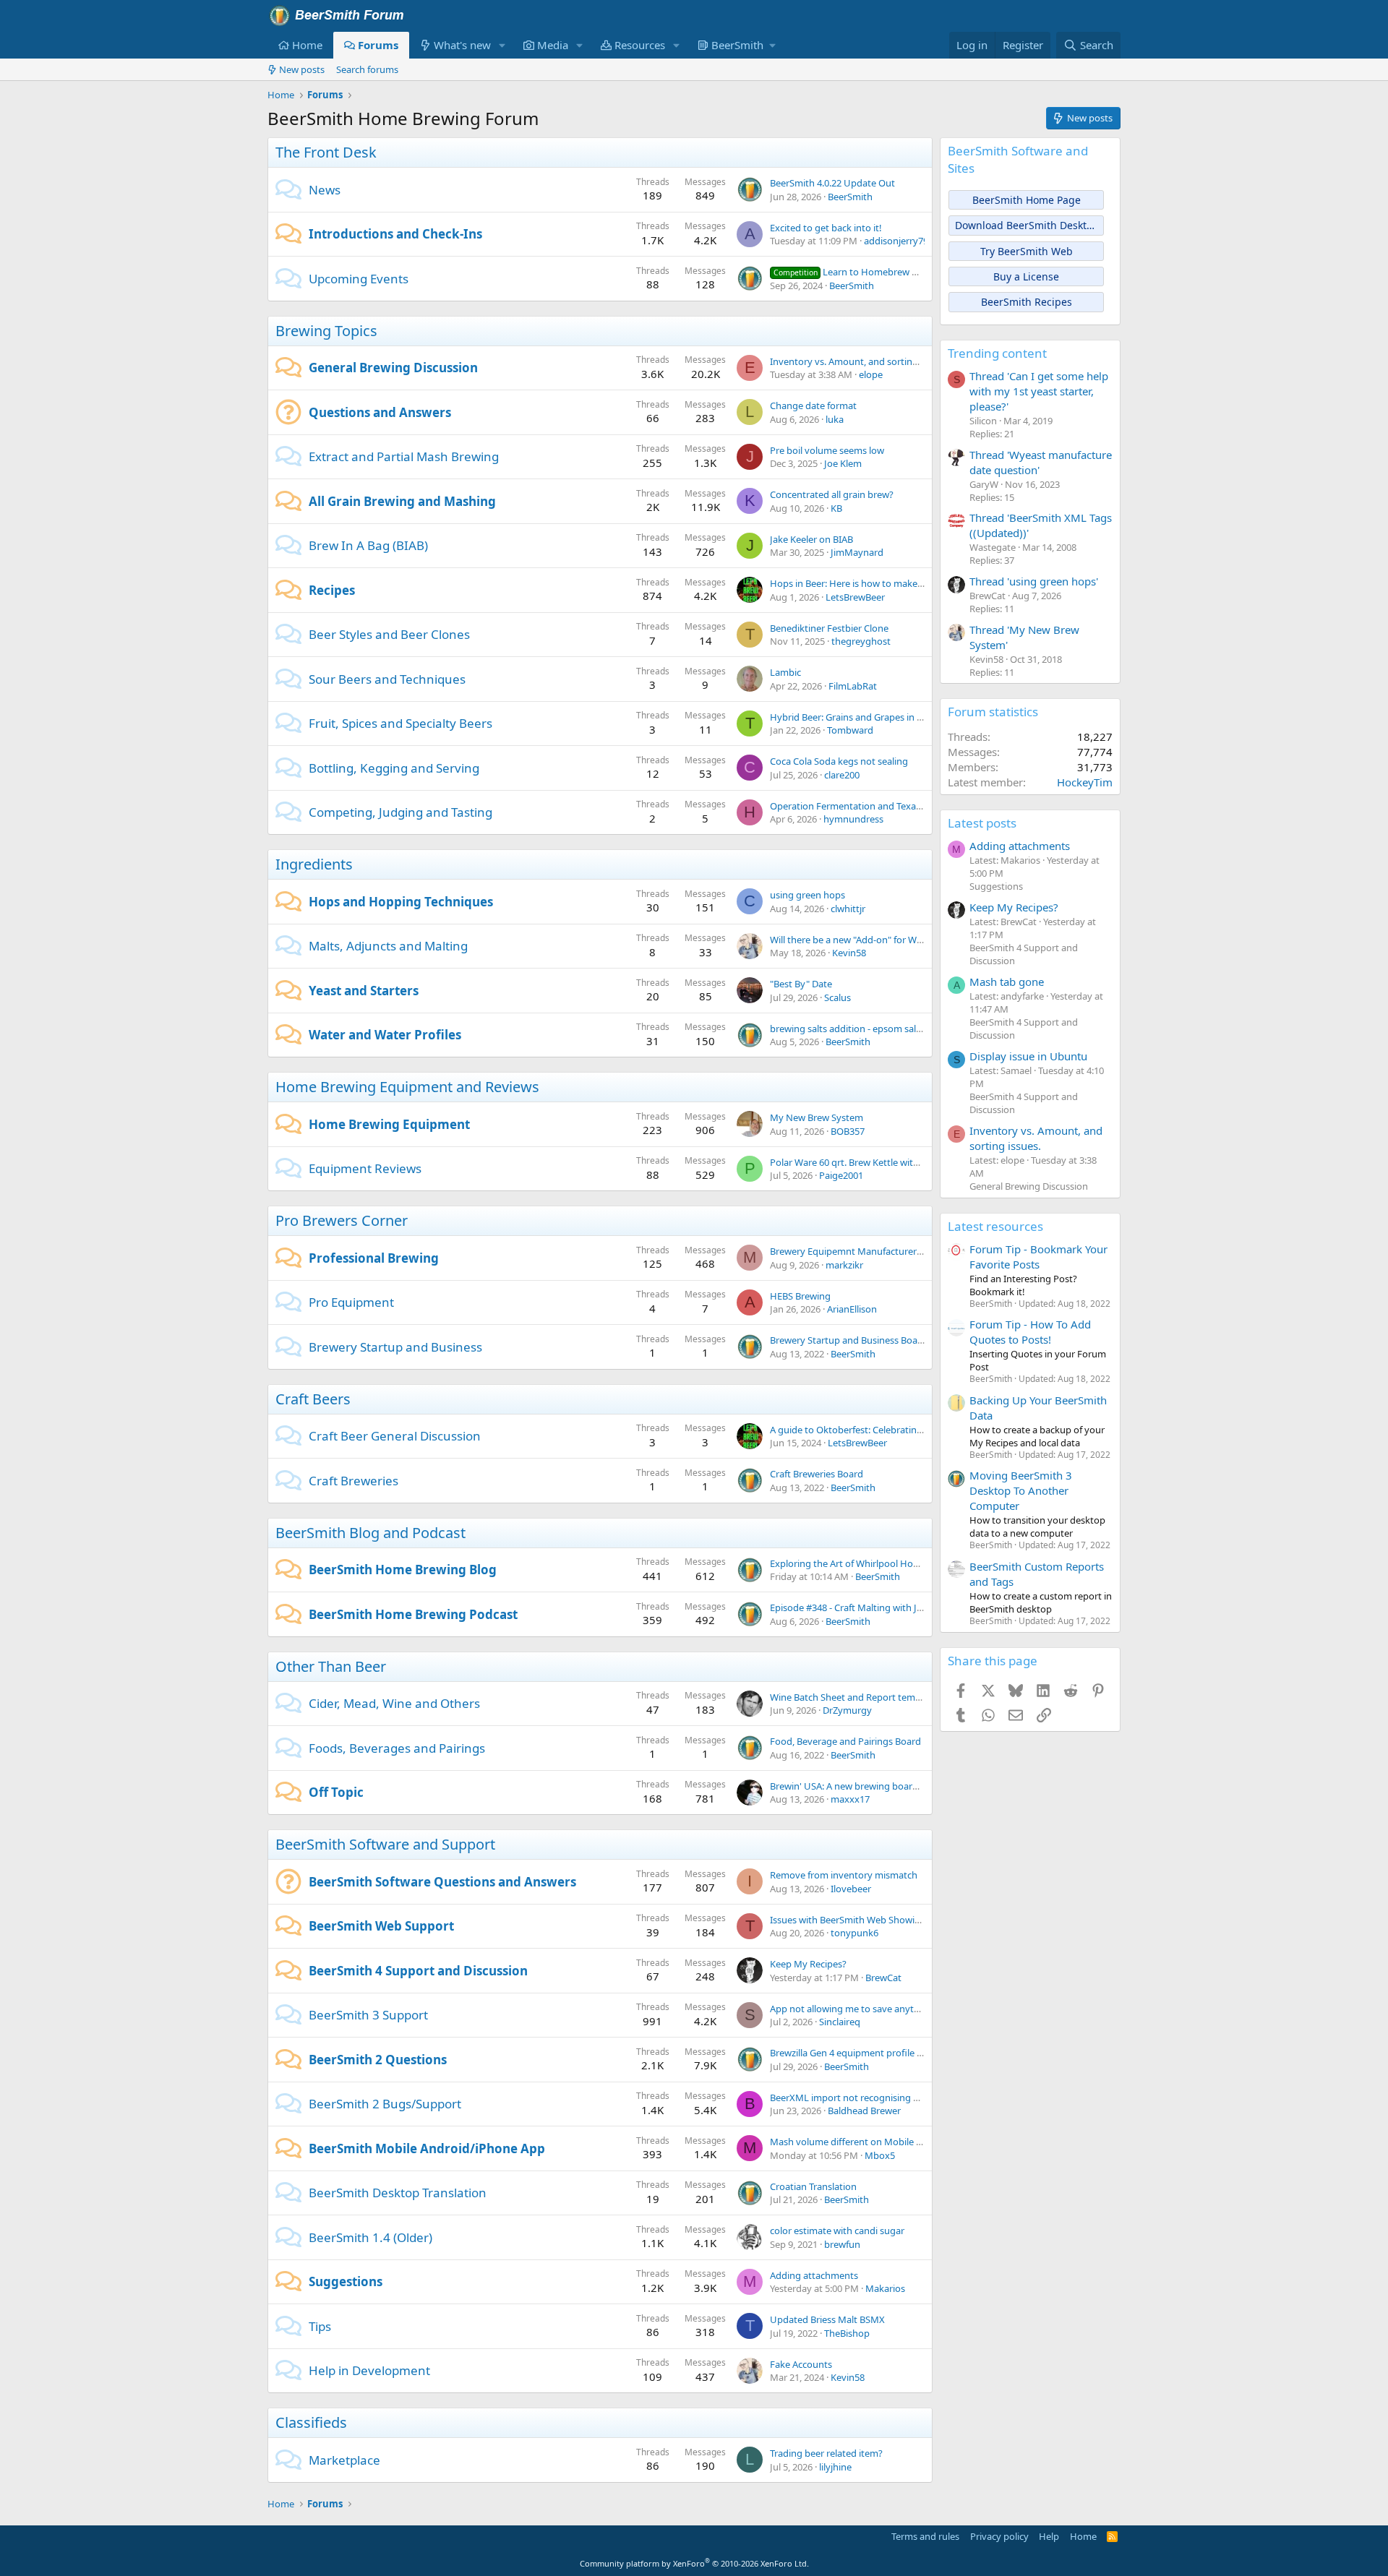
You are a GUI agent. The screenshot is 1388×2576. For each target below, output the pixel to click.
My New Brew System (817, 1117)
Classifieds (311, 2422)
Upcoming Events (359, 279)
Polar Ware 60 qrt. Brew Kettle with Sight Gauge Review (888, 1162)
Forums (378, 45)
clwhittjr (848, 909)
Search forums (367, 69)
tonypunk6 (854, 1933)
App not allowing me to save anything (852, 2009)
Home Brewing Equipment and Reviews (407, 1087)
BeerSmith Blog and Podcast (370, 1533)
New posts (302, 69)
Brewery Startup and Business (395, 1347)
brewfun (842, 2244)
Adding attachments (814, 2275)
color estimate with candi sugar (837, 2231)
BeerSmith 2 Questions (378, 2060)
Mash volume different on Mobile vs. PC (856, 2142)
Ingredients (314, 864)
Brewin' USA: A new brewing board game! (859, 1786)
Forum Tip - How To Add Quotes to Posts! (1030, 1332)
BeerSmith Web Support (381, 1926)
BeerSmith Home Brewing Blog (403, 1570)
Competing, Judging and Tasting (400, 812)
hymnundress (853, 819)
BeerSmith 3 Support (368, 2015)
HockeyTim (1085, 782)
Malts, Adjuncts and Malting (388, 946)
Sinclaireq (840, 2022)
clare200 (842, 775)
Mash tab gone (1007, 982)
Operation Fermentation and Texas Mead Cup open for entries (904, 806)
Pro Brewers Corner (342, 1220)
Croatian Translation (813, 2186)
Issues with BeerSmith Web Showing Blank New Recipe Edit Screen (912, 1920)
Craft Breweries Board (817, 1474)
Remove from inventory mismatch (844, 1875)
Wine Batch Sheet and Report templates (856, 1697)
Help (1049, 2536)
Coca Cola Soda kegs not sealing (839, 761)
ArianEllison (852, 1309)
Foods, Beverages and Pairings (397, 1748)
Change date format (813, 405)
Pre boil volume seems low (827, 450)
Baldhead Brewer (864, 2111)
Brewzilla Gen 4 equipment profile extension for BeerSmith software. (916, 2053)
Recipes (332, 590)
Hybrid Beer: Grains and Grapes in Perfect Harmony (880, 717)
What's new (462, 45)
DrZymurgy (847, 1710)
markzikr (844, 1265)
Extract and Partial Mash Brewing (404, 456)
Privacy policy (999, 2536)
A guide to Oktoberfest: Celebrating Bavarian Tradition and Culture (913, 1430)
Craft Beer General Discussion (395, 1436)
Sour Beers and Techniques (387, 679)
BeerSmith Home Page (1027, 200)
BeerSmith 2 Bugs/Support (385, 2104)
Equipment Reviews (365, 1168)
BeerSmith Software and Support (385, 1844)
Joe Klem (843, 463)
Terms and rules (925, 2536)
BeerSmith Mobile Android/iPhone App (427, 2148)
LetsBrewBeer (855, 597)
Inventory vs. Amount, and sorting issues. (859, 361)
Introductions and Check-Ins (395, 234)
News (325, 190)
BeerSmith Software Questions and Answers (442, 1882)
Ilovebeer (851, 1889)
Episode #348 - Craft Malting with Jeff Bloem (864, 1607)
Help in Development (369, 2370)
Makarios (885, 2288)
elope (871, 374)
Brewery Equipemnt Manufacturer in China (862, 1251)
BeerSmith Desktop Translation (398, 2193)
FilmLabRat (853, 686)
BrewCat (883, 1978)
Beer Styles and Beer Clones (389, 634)
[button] (502, 45)
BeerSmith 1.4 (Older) (370, 2237)
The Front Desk (326, 152)
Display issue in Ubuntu (1028, 1056)
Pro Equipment (351, 1302)
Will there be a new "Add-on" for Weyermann (865, 940)
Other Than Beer (331, 1666)
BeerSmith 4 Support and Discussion (418, 1971)
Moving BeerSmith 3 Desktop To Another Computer (1021, 1490)
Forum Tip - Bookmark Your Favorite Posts (1038, 1257)
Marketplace (344, 2460)
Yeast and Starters (364, 991)
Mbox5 (880, 2155)
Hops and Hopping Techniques (401, 902)
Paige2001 (841, 1175)
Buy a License (1026, 276)
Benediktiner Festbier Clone (829, 628)
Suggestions (346, 2281)
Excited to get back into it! (826, 228)
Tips (320, 2326)
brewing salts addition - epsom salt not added (868, 1029)
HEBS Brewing (800, 1296)
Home (307, 45)
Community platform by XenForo (694, 2563)
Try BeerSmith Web (1027, 251)
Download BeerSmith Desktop (1027, 225)
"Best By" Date (801, 984)
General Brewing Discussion (393, 368)
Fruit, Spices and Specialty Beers (400, 723)
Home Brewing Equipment (389, 1124)
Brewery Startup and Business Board (848, 1340)
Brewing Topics (326, 331)
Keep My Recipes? (808, 1964)
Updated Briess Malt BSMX (827, 2319)
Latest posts (982, 823)
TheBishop (847, 2333)
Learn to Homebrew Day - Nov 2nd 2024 (884, 272)
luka (835, 419)
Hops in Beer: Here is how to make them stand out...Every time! (906, 583)
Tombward (850, 730)
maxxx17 (850, 1799)
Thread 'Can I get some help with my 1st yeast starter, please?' (1039, 391)
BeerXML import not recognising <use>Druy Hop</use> (890, 2098)
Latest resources (995, 1226)
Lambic (785, 672)
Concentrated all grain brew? (832, 494)
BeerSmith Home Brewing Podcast (413, 1614)
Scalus (837, 997)
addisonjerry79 (896, 241)
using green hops (807, 895)
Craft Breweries (354, 1481)
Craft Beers (313, 1399)
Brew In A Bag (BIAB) (368, 545)
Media (553, 45)
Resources (640, 45)
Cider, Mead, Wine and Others (394, 1703)
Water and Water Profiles (385, 1035)
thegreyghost (861, 641)
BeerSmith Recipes (1027, 302)
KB (836, 508)
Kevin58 (849, 953)
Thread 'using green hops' (1034, 581)
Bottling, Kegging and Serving (394, 768)
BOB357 (848, 1131)
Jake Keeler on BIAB (811, 539)
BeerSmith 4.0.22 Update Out (832, 183)
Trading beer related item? (826, 2453)
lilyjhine (835, 2467)
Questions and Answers (380, 412)
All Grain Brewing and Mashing (402, 501)
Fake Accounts (801, 2364)
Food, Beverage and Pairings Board (845, 1741)
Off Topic (336, 1792)
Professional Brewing (374, 1258)
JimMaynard (857, 552)
